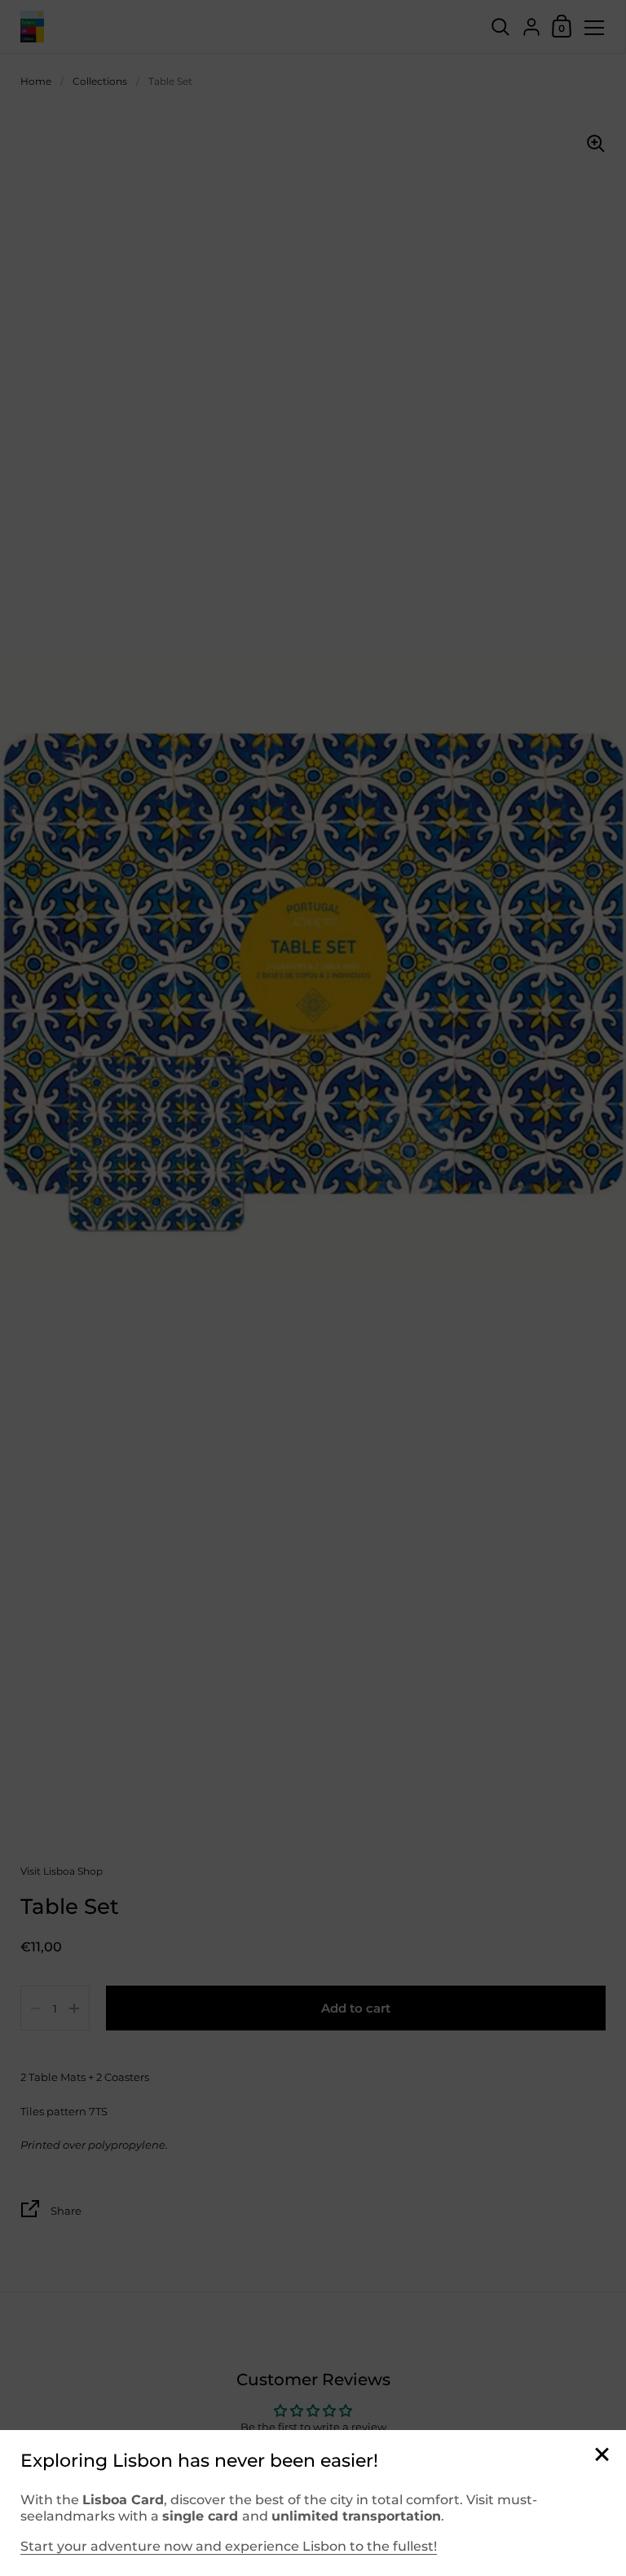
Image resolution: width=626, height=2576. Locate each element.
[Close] (602, 2456)
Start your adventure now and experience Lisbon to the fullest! (229, 2546)
